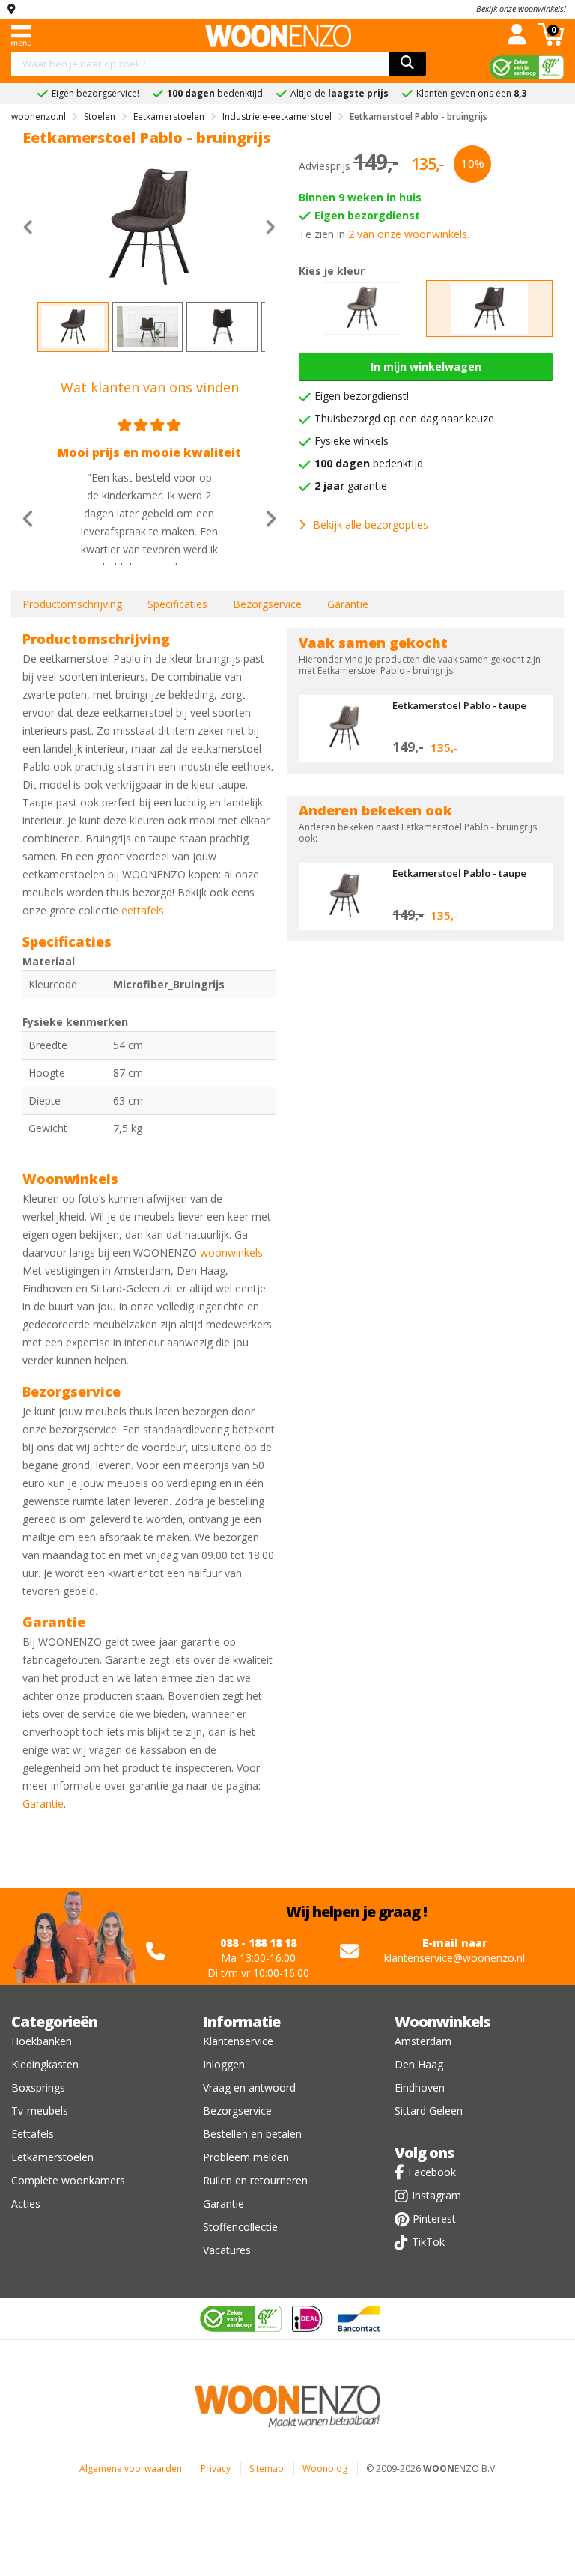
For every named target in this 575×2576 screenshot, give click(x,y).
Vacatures (227, 2250)
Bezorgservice (267, 604)
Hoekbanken (42, 2041)
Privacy (216, 2469)
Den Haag (419, 2064)
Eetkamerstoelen (52, 2157)
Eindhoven (420, 2087)
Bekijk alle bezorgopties (371, 525)
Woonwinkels (442, 2021)
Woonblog (325, 2469)
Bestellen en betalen (252, 2134)
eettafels (143, 910)
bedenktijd (369, 463)
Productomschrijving (72, 604)
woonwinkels (231, 1252)
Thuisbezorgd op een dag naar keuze (404, 418)
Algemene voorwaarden (131, 2469)
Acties (26, 2203)
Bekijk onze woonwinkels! (521, 9)
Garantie (348, 604)
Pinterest (434, 2218)
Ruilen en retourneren (255, 2180)
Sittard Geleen (429, 2111)
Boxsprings (38, 2087)
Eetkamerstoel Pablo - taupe (459, 705)
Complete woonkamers (68, 2180)
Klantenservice (238, 2041)
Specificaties (177, 604)
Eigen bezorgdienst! (362, 396)
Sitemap (267, 2469)
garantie (351, 486)
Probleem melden (246, 2157)
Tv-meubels (40, 2111)
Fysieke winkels (352, 441)
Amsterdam (423, 2041)
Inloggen (224, 2064)
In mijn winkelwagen (426, 367)
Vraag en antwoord (249, 2087)
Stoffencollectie (240, 2227)
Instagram (436, 2195)
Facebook (432, 2172)
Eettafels (33, 2134)
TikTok (428, 2242)
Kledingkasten (45, 2064)
